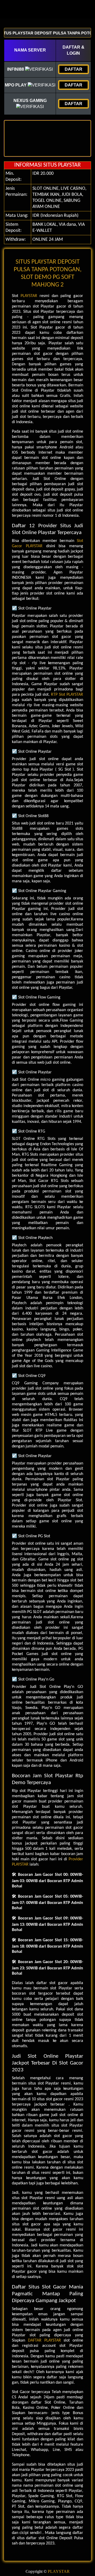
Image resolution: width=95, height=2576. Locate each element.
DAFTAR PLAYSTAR (44, 2341)
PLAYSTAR (29, 296)
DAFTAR (73, 69)
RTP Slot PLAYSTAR (67, 695)
